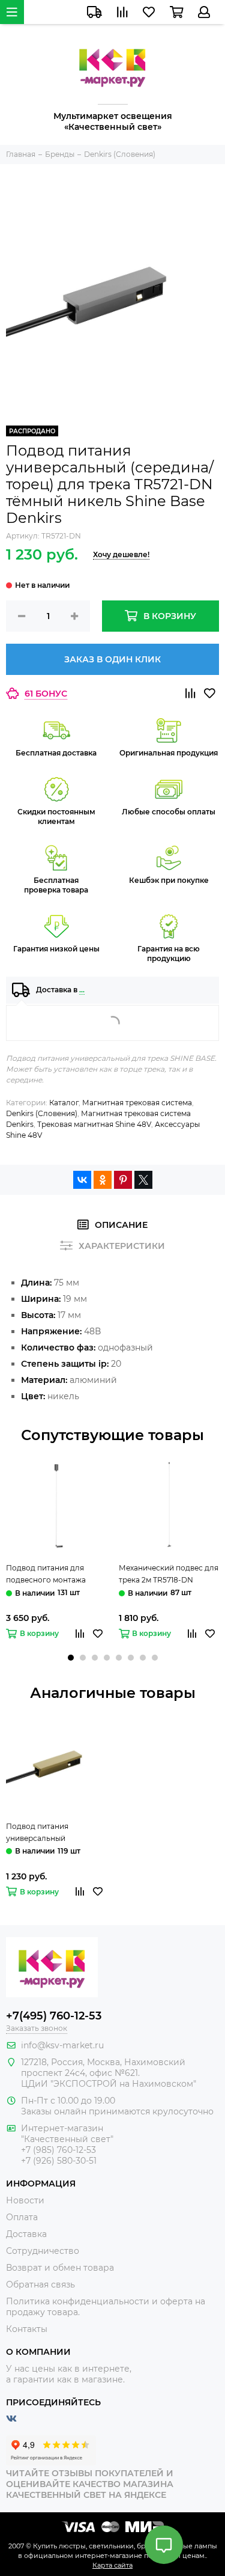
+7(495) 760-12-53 (54, 2016)
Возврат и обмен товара (60, 2268)
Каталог (64, 1103)
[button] (71, 1658)
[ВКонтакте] (82, 1180)
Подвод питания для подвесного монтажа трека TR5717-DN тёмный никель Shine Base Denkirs (55, 1575)
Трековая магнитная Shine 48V (94, 1124)
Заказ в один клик (112, 659)
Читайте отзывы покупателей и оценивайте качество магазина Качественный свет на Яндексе (90, 2484)
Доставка (26, 2234)
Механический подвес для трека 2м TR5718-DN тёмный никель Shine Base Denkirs (169, 1575)
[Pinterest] (123, 1180)
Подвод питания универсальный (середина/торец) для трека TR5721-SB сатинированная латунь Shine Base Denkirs (51, 1833)
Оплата (22, 2217)
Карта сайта (112, 2565)
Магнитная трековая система (137, 1103)
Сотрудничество (43, 2251)
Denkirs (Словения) (42, 1113)
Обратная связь (40, 2285)
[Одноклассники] (103, 1180)
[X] (143, 1180)
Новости (25, 2200)
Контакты (27, 2329)
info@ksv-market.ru (62, 2045)
